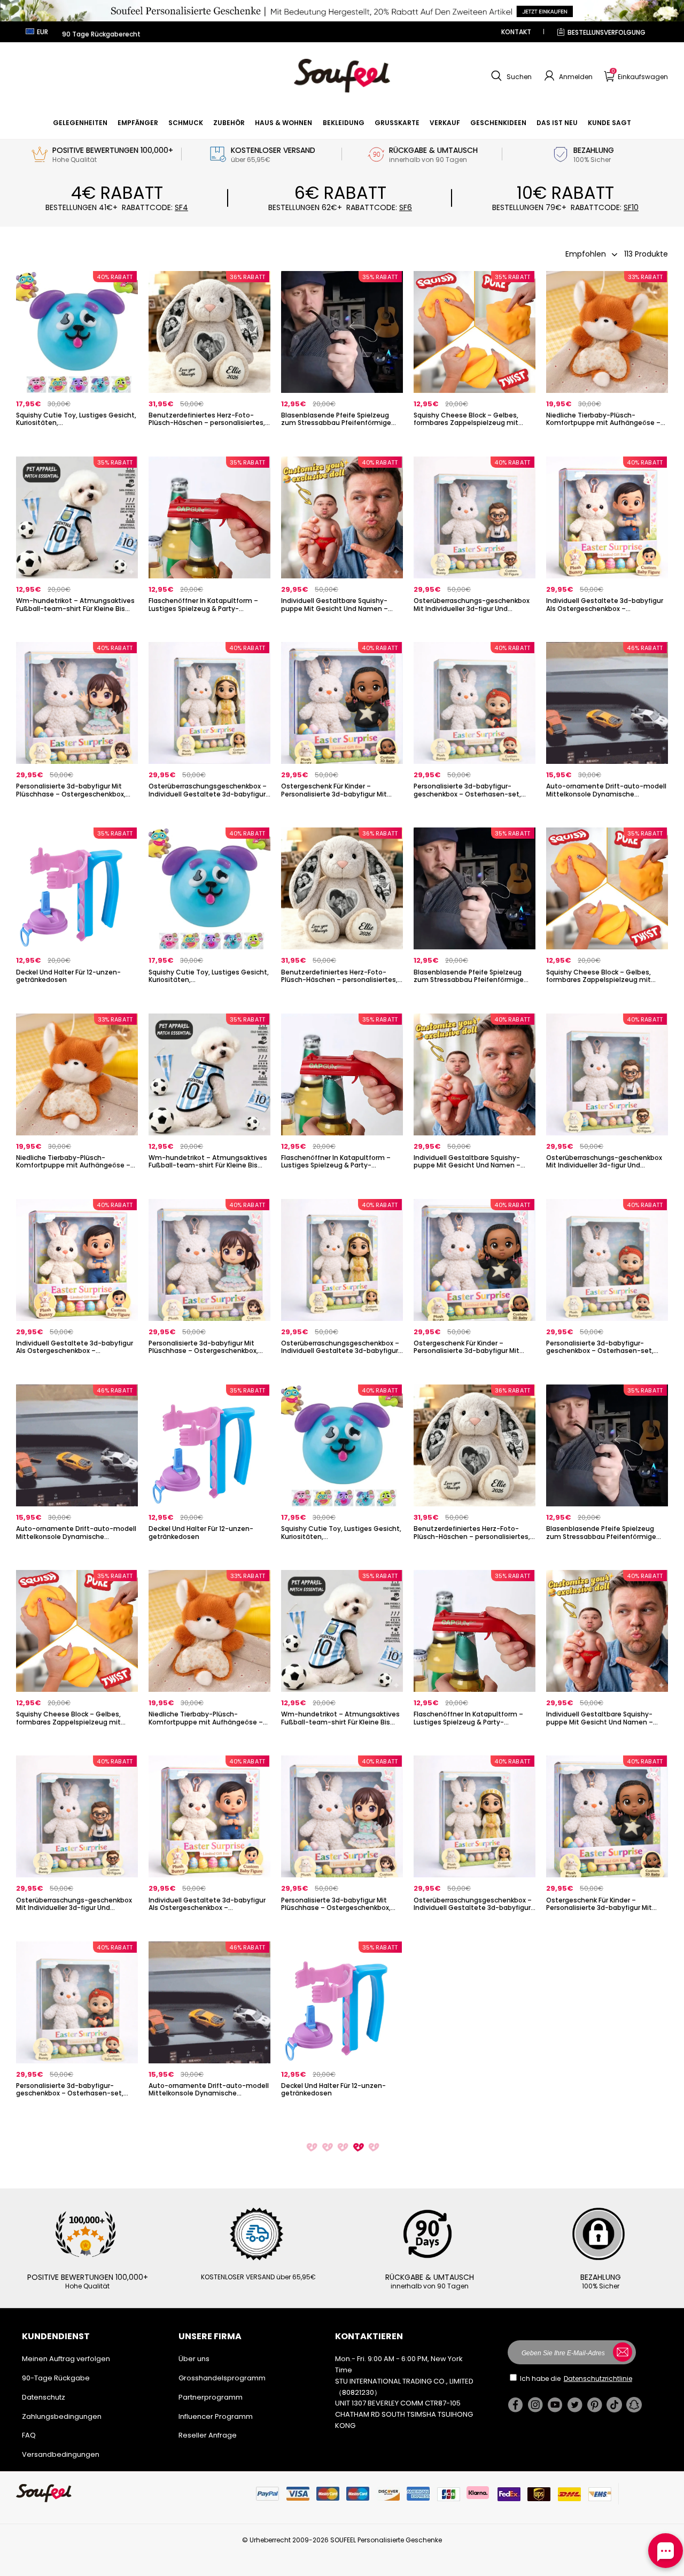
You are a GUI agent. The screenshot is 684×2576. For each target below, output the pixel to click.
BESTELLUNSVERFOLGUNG (607, 32)
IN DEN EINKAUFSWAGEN (77, 441)
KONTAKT (516, 32)
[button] (510, 76)
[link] (80, 123)
